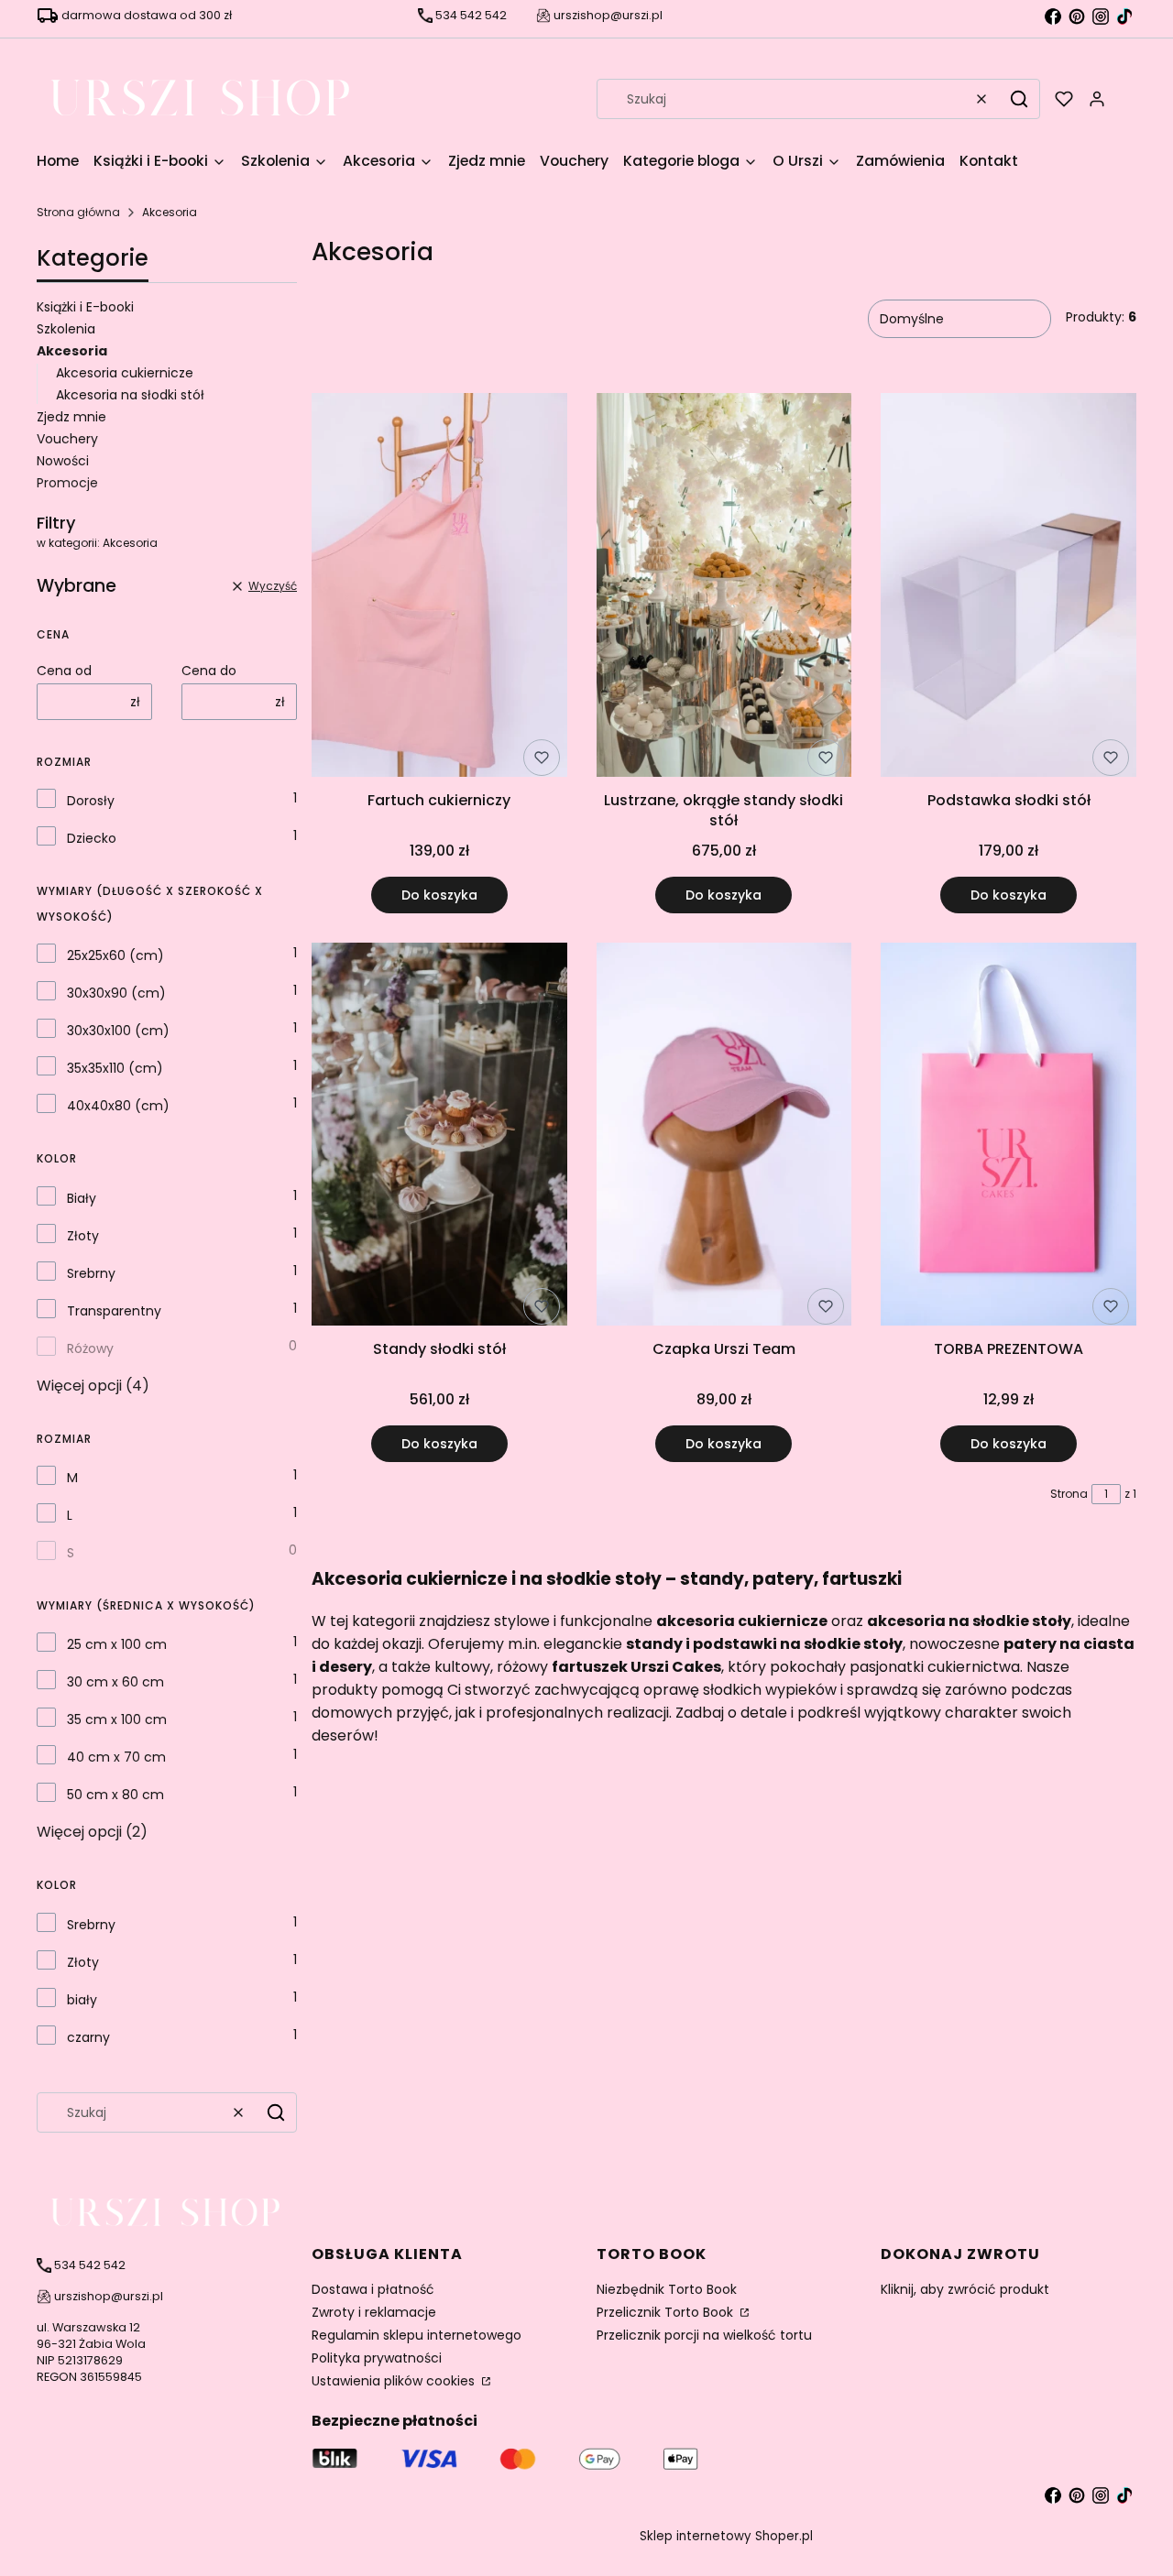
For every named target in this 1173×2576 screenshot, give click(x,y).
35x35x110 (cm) (115, 1068)
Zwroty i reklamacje (374, 2312)
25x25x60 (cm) (115, 955)
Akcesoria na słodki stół (130, 395)
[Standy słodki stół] (439, 1137)
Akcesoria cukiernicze (125, 373)
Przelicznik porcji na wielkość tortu (704, 2335)
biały (82, 2000)
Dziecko (92, 838)
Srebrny (91, 1273)
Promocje (67, 483)
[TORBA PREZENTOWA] (1009, 1137)
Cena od (64, 671)
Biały (82, 1198)
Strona (1069, 1494)
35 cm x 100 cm (117, 1719)
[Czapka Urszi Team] (724, 1137)
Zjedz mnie (71, 417)
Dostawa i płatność (373, 2289)
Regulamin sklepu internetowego (417, 2335)
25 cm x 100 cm (117, 1644)
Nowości (63, 461)
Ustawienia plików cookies (395, 2381)
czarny (88, 2037)
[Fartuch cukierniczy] (439, 588)
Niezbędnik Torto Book (667, 2289)
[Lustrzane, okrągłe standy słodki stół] (724, 588)
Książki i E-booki (85, 307)
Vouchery (67, 439)
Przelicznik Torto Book (667, 2312)
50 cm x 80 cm (115, 1795)
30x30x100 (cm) (118, 1031)
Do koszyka (439, 895)
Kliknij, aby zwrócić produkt (965, 2289)
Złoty (83, 1236)
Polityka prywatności (377, 2358)
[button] (1019, 99)
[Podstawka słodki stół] (1009, 588)
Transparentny (114, 1311)
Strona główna (78, 212)
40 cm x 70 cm (116, 1757)
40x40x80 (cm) (118, 1106)
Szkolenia (66, 329)
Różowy (90, 1348)
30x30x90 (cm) (116, 993)
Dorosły (91, 801)
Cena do (209, 671)
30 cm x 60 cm (115, 1682)
